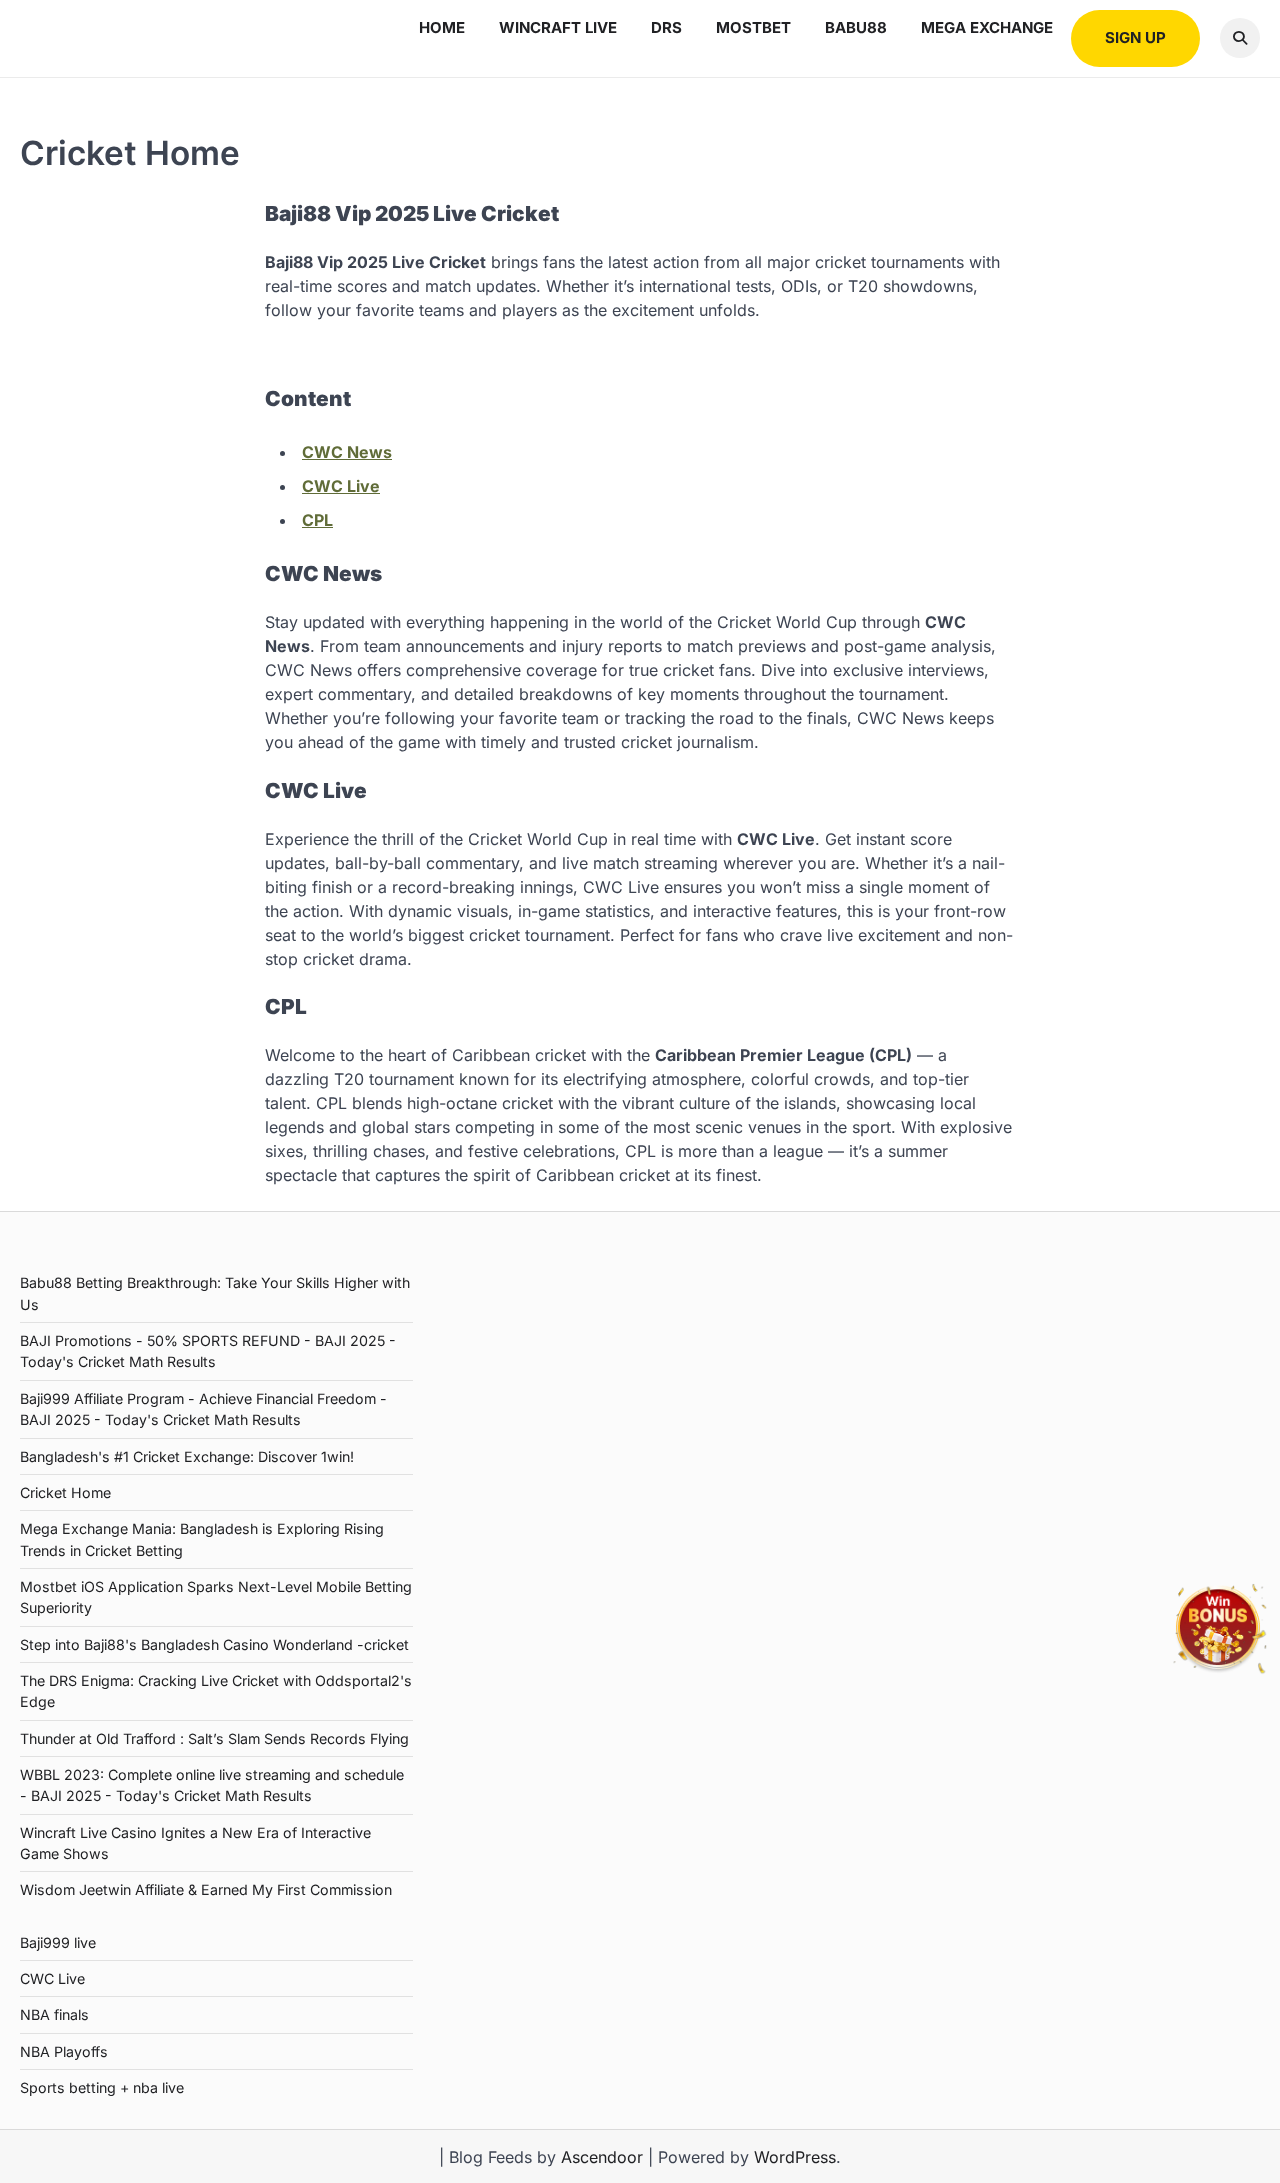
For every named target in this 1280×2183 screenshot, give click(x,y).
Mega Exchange (987, 27)
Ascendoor (602, 2157)
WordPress (795, 2157)
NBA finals (54, 2014)
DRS (666, 27)
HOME (442, 27)
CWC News (347, 452)
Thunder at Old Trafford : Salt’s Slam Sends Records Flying (214, 1738)
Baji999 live (58, 1942)
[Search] (1240, 38)
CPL (317, 520)
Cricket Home (65, 1492)
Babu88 (856, 27)
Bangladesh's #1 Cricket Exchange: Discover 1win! (187, 1456)
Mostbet (753, 27)
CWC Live (341, 486)
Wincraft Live (558, 27)
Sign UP (1135, 37)
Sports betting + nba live (102, 2087)
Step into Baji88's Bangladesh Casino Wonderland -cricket (214, 1644)
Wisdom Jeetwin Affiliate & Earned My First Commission (206, 1889)
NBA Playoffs (64, 2051)
